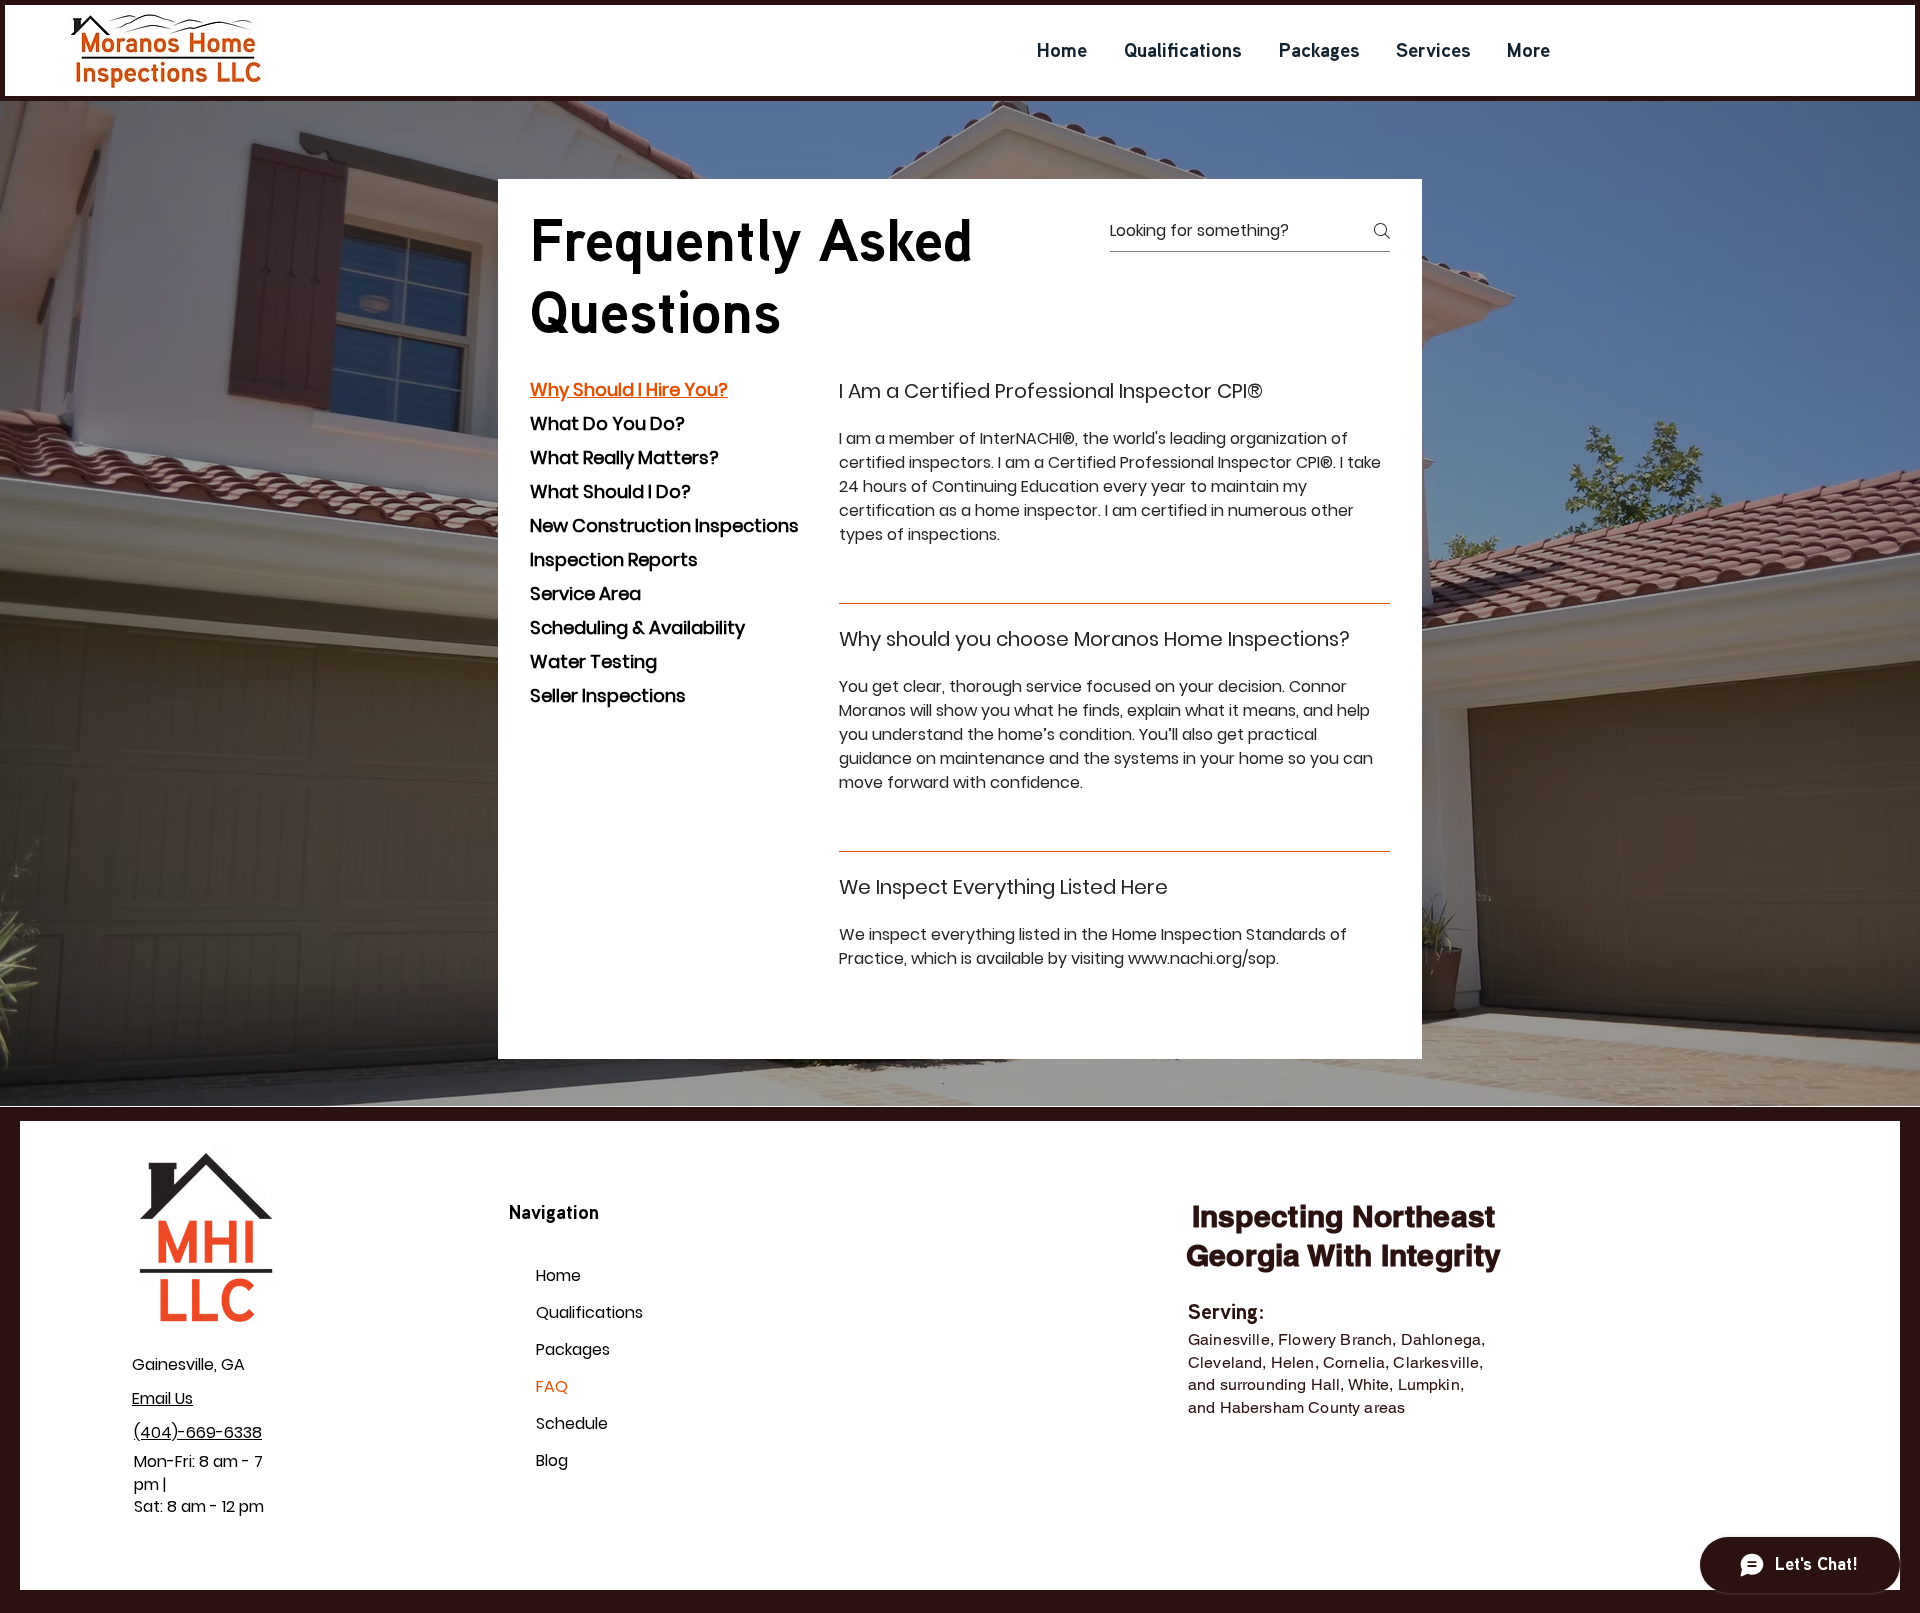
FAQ (552, 1386)
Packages (573, 1349)
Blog (552, 1460)
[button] (1433, 52)
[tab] (664, 390)
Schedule (572, 1423)
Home (558, 1275)
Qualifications (584, 1312)
